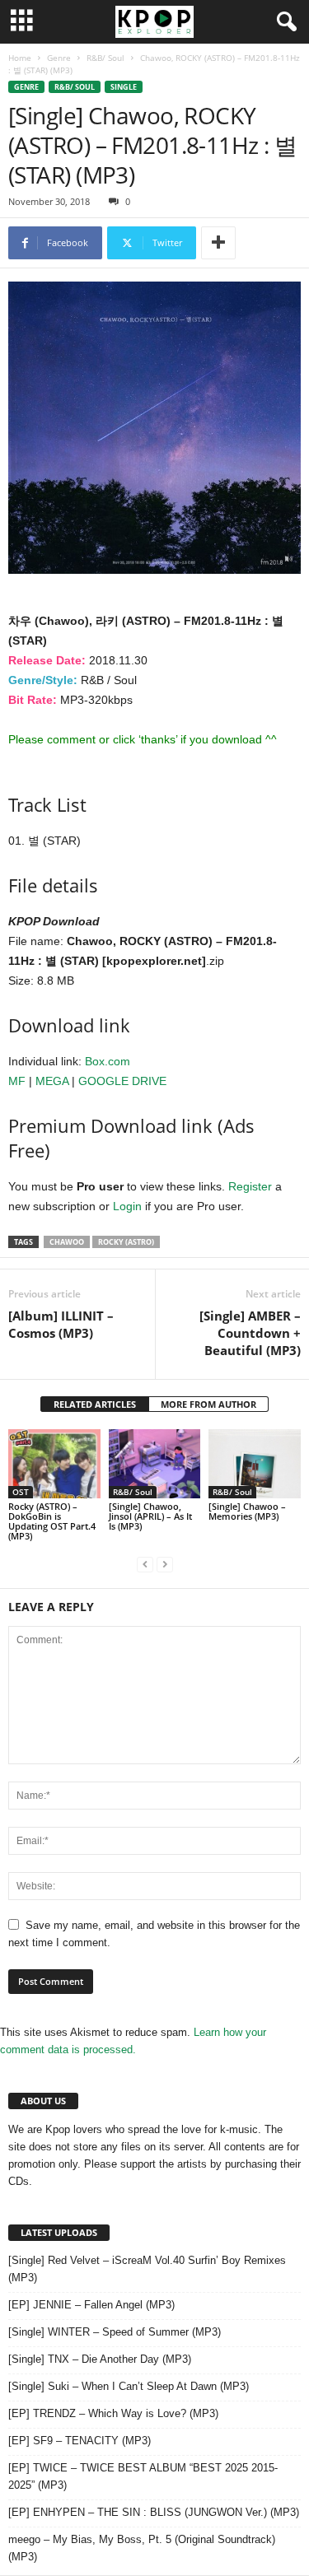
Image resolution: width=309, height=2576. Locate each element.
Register (250, 1186)
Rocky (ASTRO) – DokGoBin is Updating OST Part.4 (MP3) (52, 1521)
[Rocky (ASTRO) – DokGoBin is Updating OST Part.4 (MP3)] (54, 1463)
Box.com (108, 1061)
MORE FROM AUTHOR (208, 1404)
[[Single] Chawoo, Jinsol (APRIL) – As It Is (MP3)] (155, 1463)
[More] (218, 243)
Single (124, 87)
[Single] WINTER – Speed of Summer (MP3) (115, 2332)
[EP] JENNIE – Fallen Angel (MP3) (91, 2305)
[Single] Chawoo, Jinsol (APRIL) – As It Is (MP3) (150, 1516)
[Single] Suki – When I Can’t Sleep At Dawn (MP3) (129, 2386)
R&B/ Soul (105, 58)
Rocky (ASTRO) (126, 1242)
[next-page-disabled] (165, 1564)
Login (127, 1206)
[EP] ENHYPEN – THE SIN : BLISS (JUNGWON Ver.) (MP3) (154, 2512)
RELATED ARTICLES (95, 1404)
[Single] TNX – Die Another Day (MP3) (100, 2359)
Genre (59, 58)
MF (17, 1081)
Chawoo (67, 1242)
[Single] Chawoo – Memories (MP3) (247, 1511)
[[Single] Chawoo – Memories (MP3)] (255, 1464)
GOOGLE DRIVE (122, 1081)
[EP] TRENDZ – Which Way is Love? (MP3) (113, 2413)
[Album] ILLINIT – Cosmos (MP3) (61, 1324)
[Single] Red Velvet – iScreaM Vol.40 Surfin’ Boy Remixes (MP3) (147, 2269)
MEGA (52, 1081)
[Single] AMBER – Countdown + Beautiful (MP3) (250, 1333)
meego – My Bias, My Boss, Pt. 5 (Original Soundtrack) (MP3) (142, 2548)
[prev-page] (145, 1564)
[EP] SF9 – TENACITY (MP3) (80, 2441)
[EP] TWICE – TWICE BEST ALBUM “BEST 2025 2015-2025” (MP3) (143, 2476)
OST (21, 1492)
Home (20, 58)
